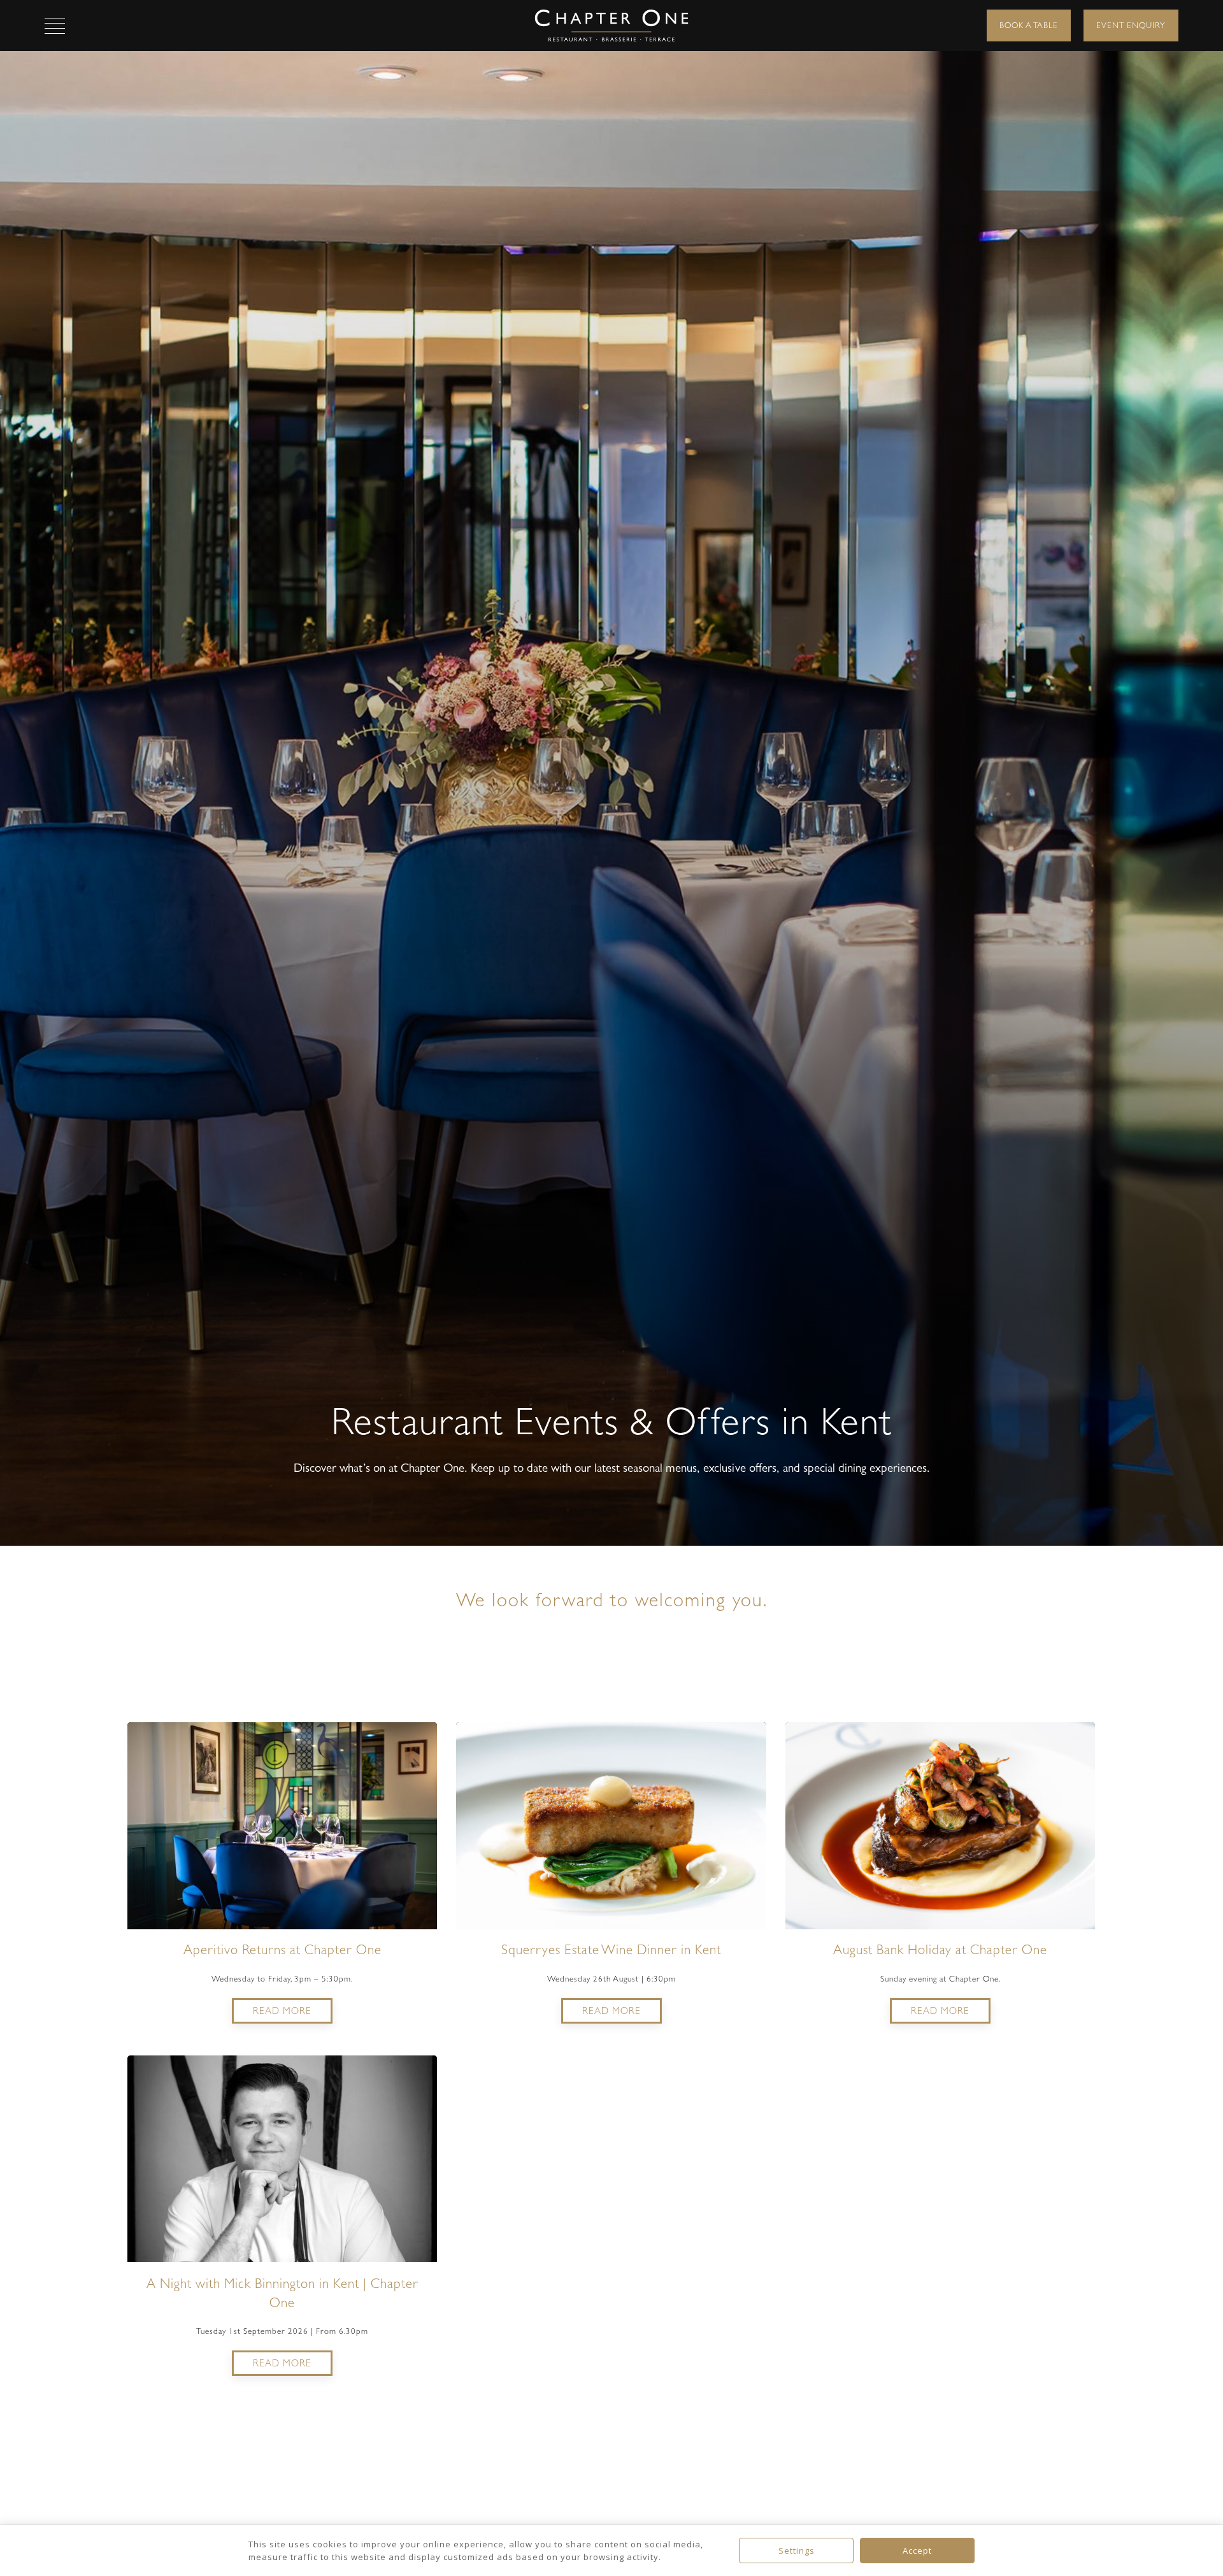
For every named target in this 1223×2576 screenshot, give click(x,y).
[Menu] (55, 25)
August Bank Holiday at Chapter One (940, 1950)
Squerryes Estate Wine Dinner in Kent (611, 1950)
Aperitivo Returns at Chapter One (283, 1950)
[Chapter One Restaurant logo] (612, 25)
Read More (282, 2011)
